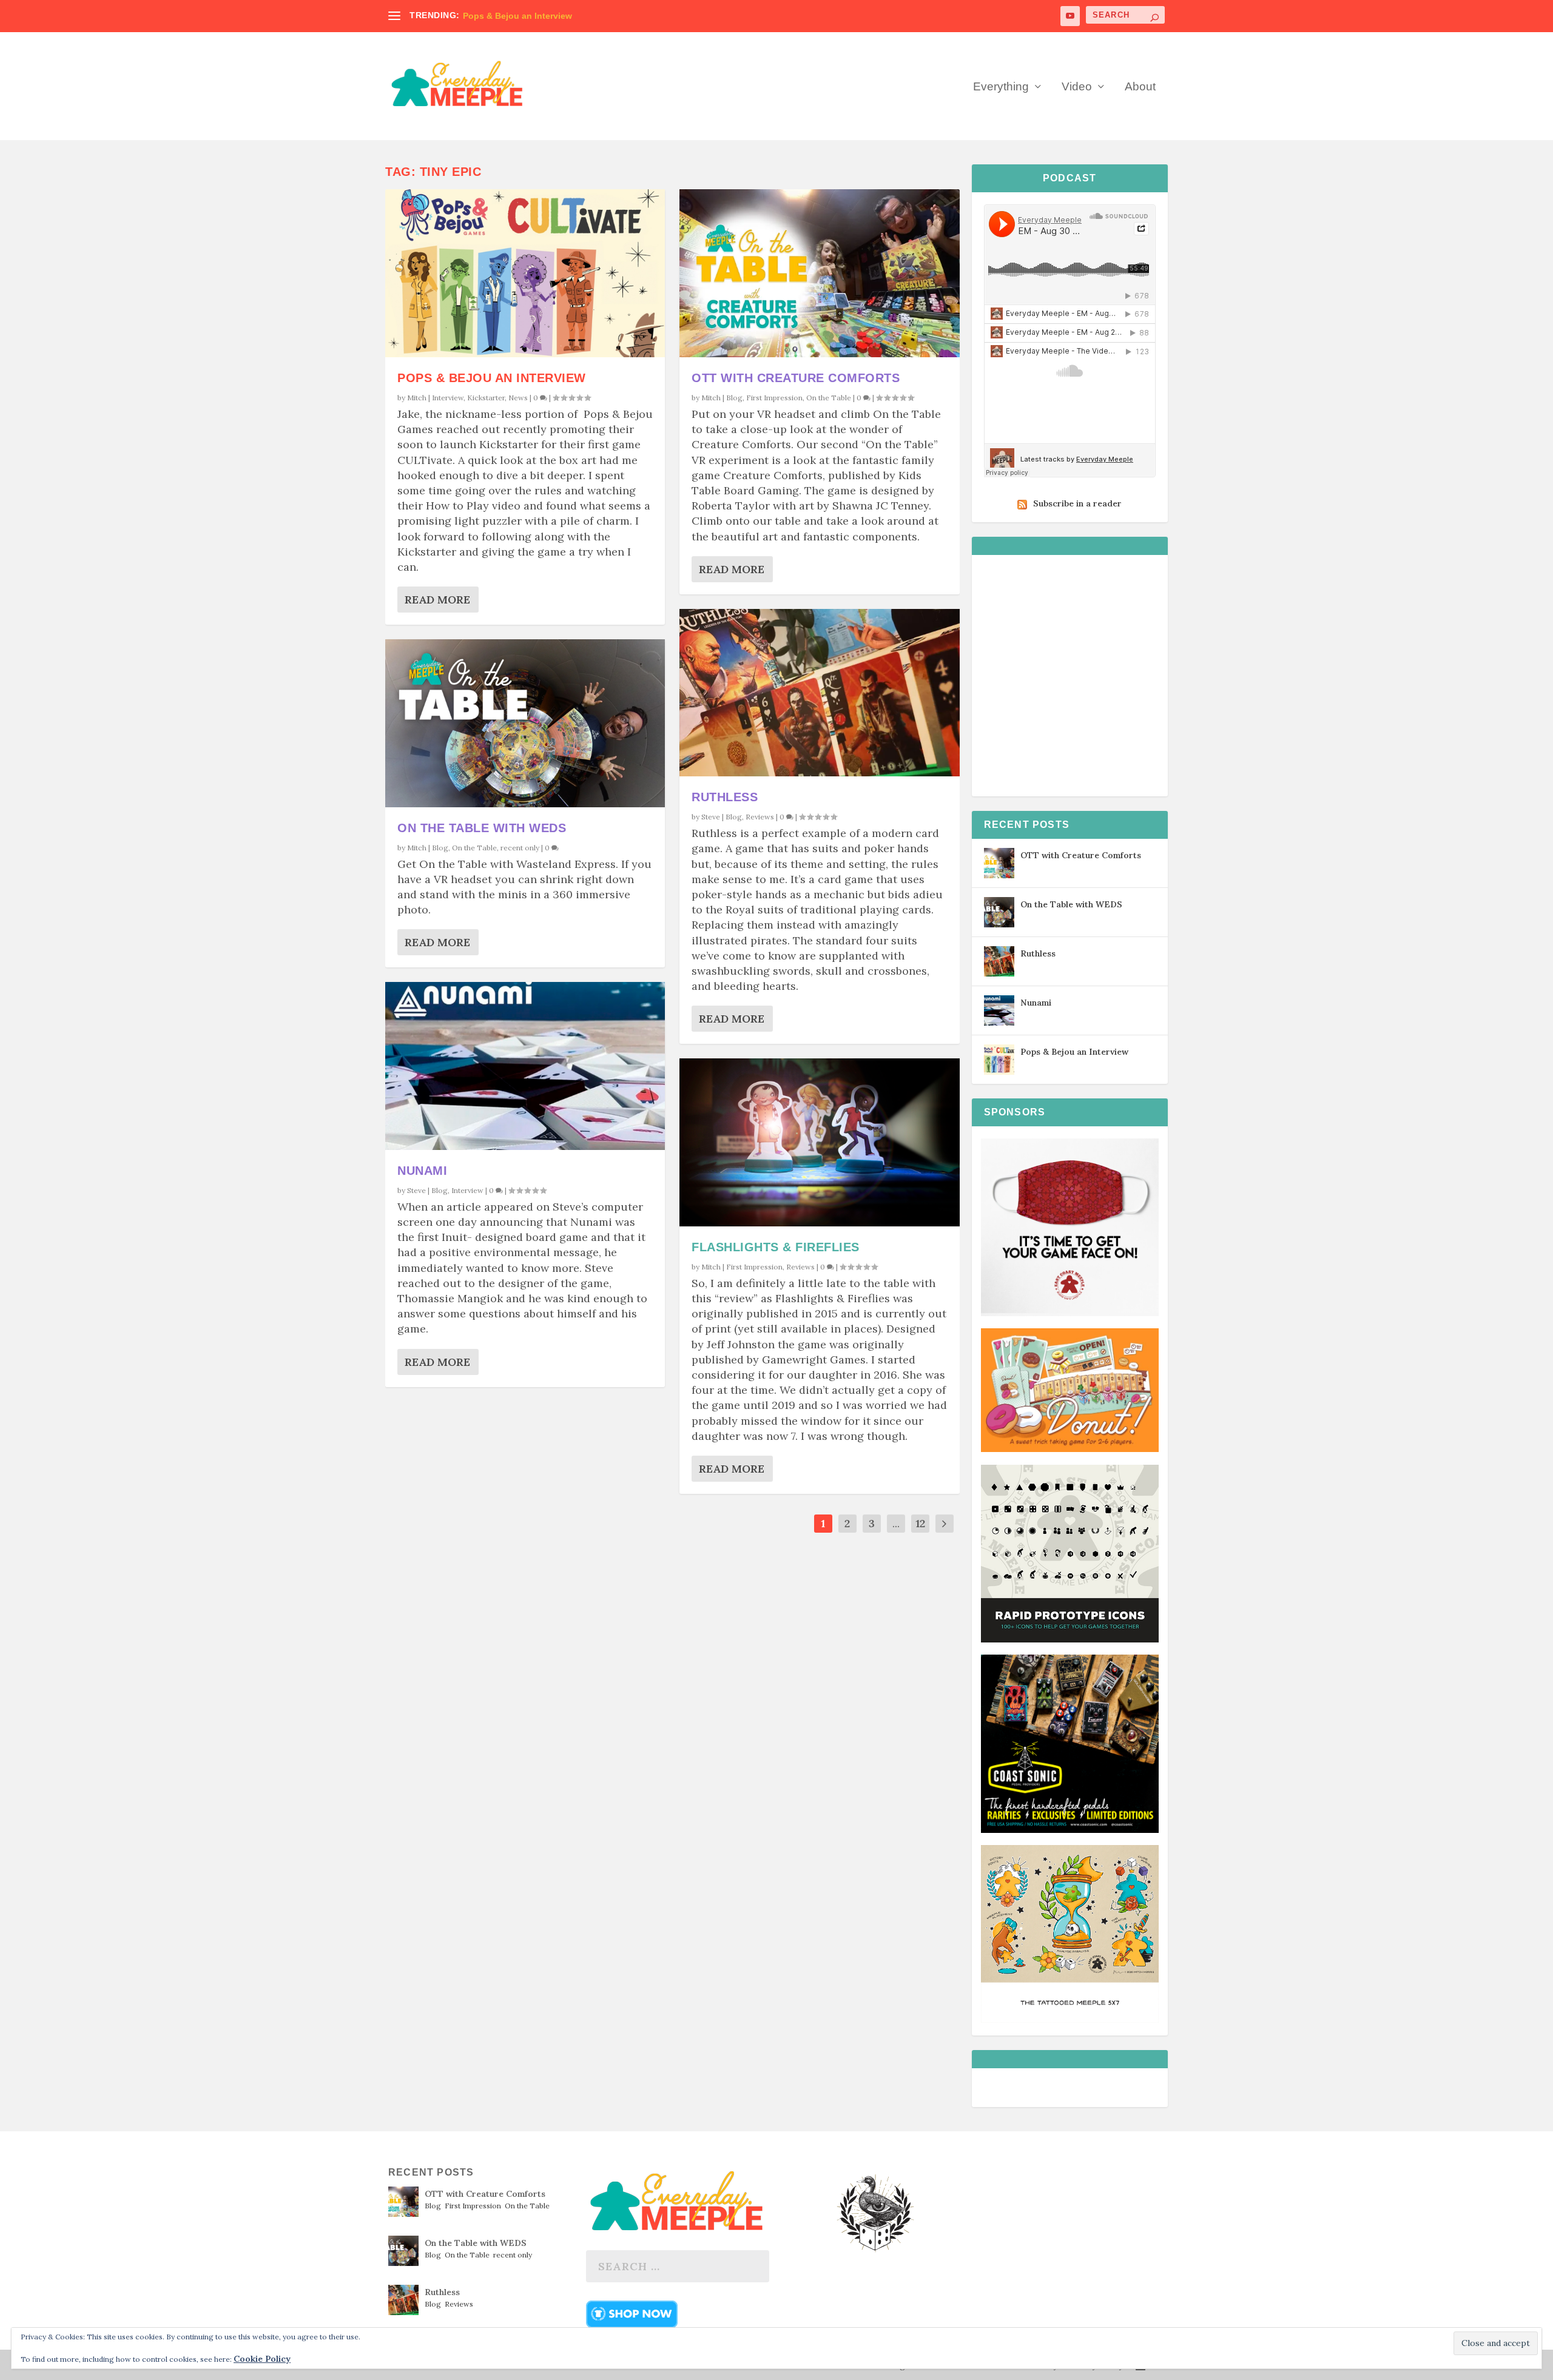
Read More (437, 600)
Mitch (417, 398)
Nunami (422, 1171)
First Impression (774, 398)
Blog (440, 848)
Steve (416, 1190)
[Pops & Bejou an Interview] (525, 273)
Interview (448, 398)
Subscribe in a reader (1077, 503)
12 (920, 1523)
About (1140, 87)
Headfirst (482, 16)
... (896, 1523)
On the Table (474, 848)
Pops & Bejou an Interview (492, 378)
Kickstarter (486, 398)
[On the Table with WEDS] (525, 723)
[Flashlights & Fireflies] (819, 1142)
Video (1077, 87)
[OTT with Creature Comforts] (819, 273)
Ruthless (725, 797)
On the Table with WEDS (482, 828)
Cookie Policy (262, 2359)
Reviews (760, 817)
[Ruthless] (819, 693)
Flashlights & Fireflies (776, 1247)
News (518, 398)
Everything (1001, 87)
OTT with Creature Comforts (796, 378)
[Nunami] (525, 1066)
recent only (520, 848)
